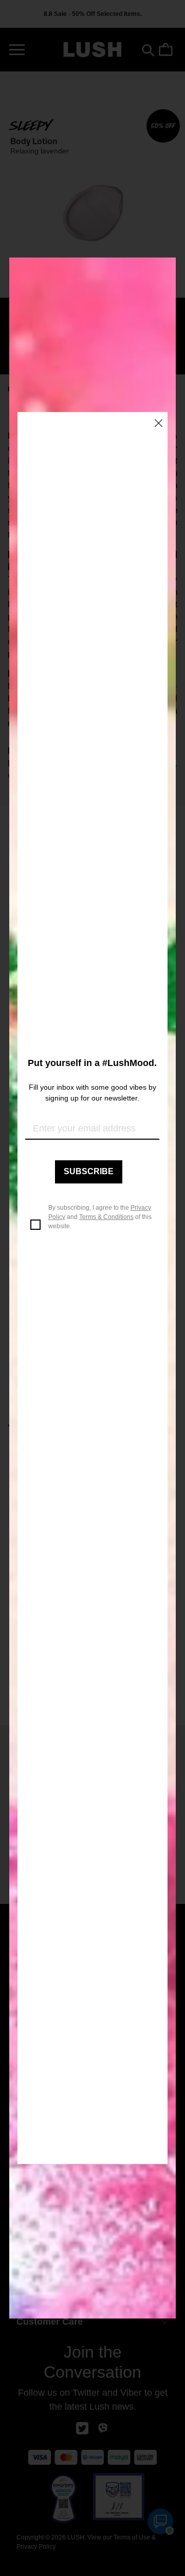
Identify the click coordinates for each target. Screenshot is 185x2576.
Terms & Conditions (106, 1217)
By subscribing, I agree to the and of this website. (100, 1217)
